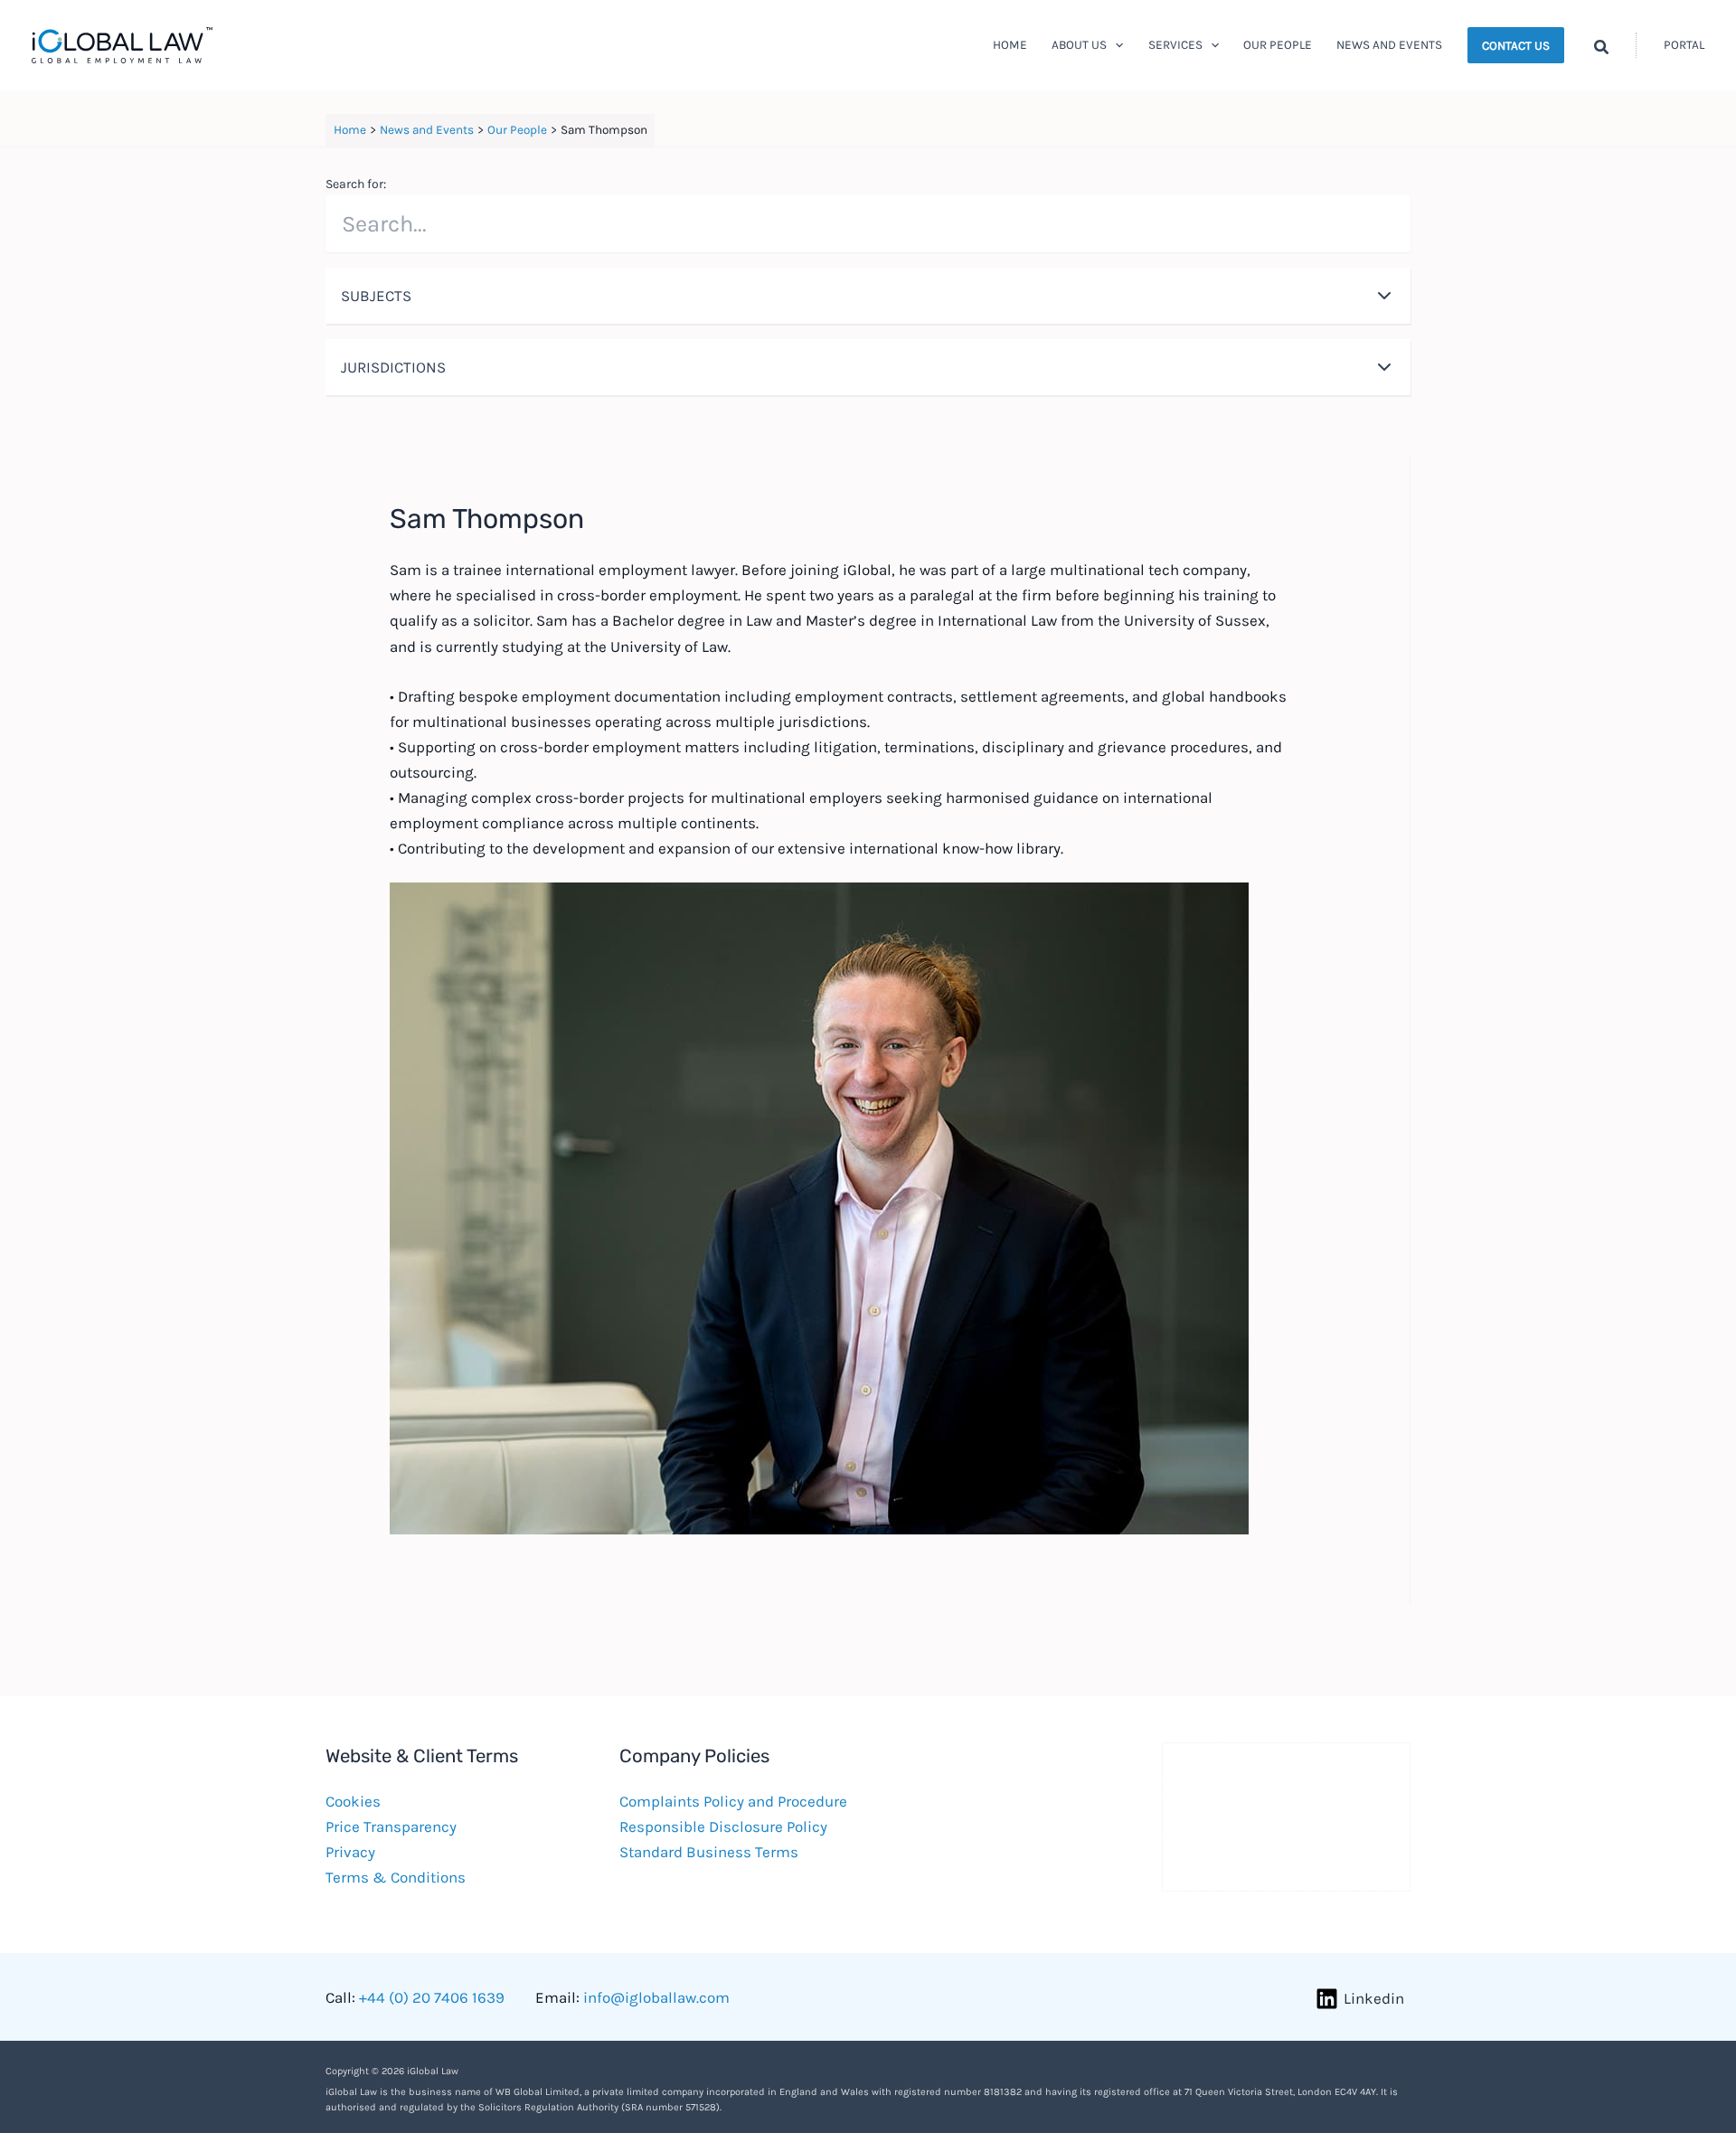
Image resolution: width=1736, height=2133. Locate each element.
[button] (1115, 45)
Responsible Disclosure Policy (723, 1826)
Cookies (353, 1801)
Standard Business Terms (709, 1852)
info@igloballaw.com (656, 1997)
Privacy (350, 1852)
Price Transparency (391, 1826)
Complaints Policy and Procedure (733, 1801)
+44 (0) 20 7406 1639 (432, 1997)
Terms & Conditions (396, 1877)
